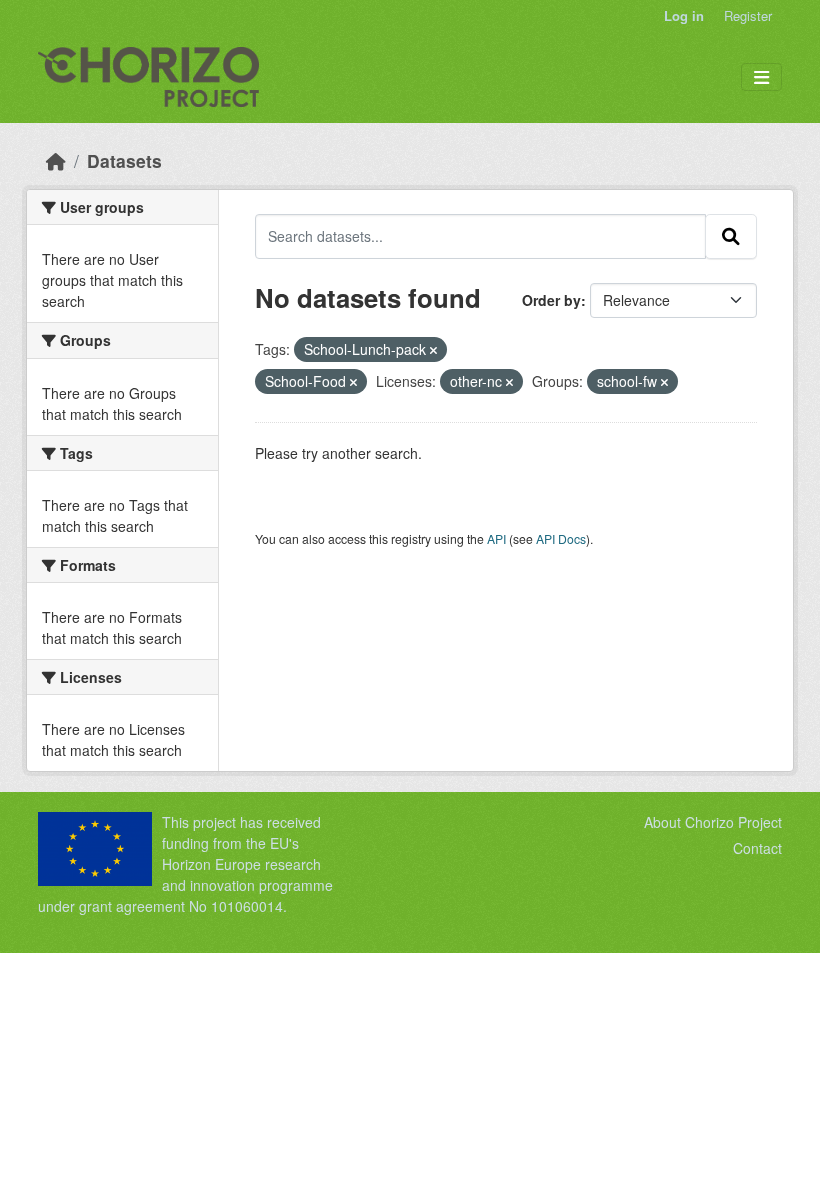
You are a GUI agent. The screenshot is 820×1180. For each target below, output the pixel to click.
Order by (551, 300)
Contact (757, 848)
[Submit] (731, 236)
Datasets (124, 160)
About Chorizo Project (713, 822)
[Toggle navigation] (761, 77)
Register (748, 15)
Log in (684, 15)
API (496, 538)
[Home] (56, 160)
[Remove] (433, 350)
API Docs (561, 538)
